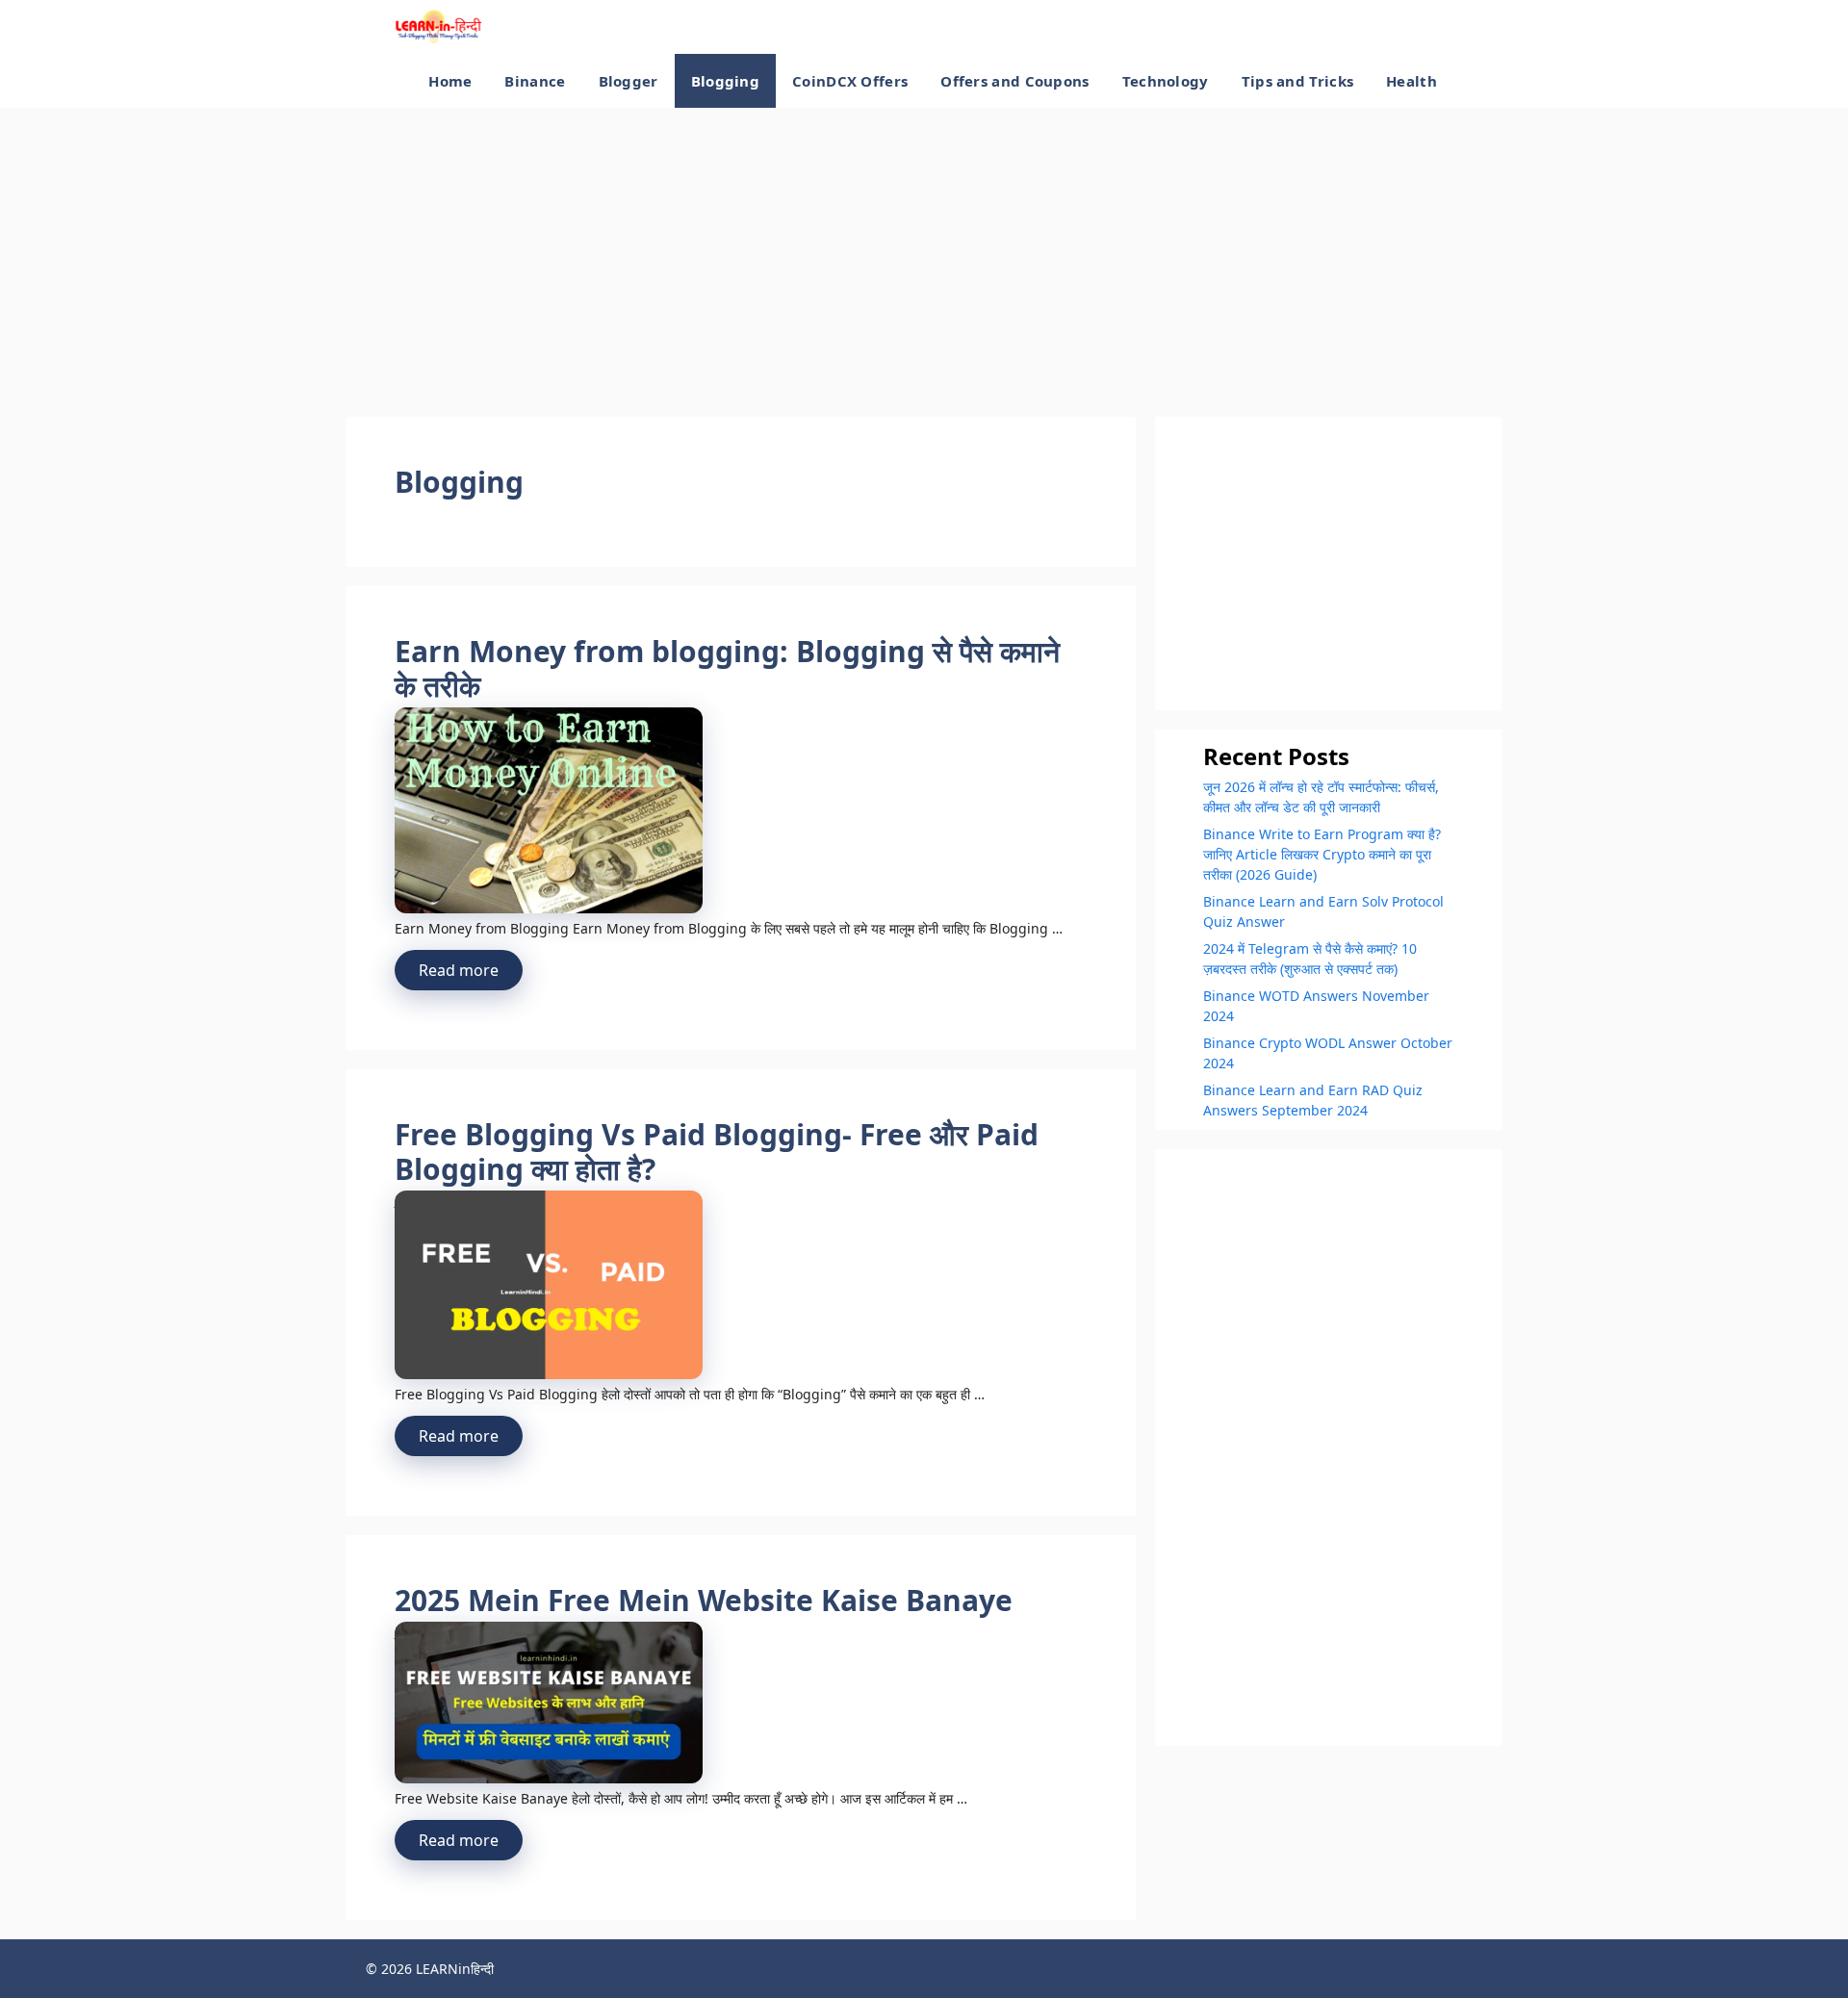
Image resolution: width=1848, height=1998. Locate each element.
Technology (1166, 81)
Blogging (725, 81)
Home (450, 81)
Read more (459, 970)
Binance (535, 81)
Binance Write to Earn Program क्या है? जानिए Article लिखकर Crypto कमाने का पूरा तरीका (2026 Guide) (1322, 854)
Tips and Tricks (1298, 81)
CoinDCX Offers (850, 81)
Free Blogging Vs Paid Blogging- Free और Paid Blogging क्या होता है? (717, 1152)
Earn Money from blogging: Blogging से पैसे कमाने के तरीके (727, 668)
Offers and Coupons (1014, 81)
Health (1412, 81)
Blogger (629, 81)
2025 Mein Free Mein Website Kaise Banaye (704, 1600)
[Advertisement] (924, 263)
